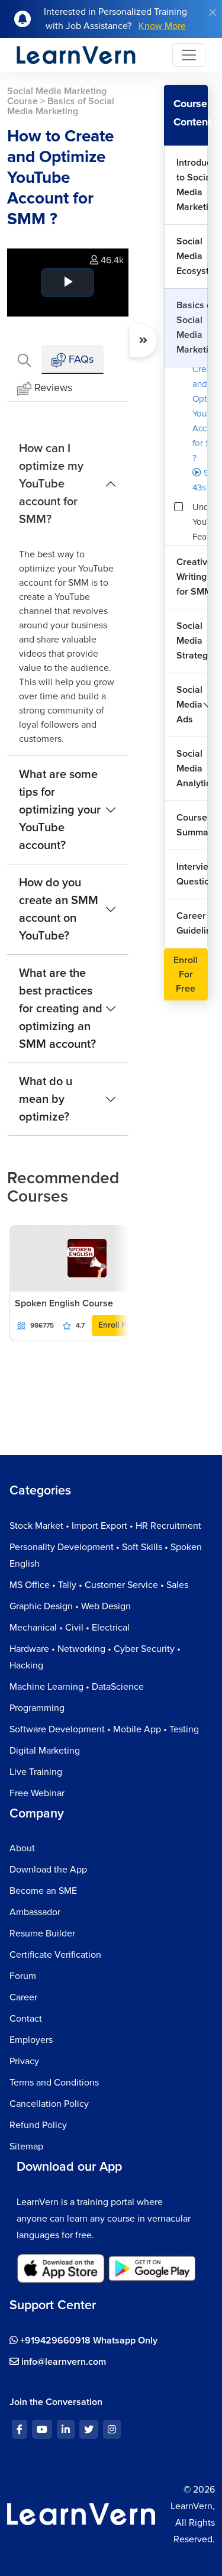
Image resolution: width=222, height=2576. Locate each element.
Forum (23, 1976)
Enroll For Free (126, 1325)
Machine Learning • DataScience (77, 1687)
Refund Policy (38, 2125)
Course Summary (192, 825)
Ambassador (35, 1912)
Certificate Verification (55, 1955)
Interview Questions (192, 874)
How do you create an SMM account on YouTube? (59, 909)
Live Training (36, 1772)
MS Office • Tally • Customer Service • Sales (99, 1585)
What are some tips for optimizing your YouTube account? (60, 810)
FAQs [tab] (80, 359)
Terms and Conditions (54, 2083)
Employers (31, 2040)
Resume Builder (42, 1933)
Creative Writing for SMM (192, 577)
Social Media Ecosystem (192, 256)
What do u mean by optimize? (46, 1099)
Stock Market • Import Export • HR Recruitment (105, 1526)
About (22, 1848)
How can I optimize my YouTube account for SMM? (51, 484)
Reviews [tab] (53, 388)
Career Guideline (192, 923)
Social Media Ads (189, 705)
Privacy (24, 2061)
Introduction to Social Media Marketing (192, 185)
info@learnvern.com (62, 2362)
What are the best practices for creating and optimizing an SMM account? (61, 1009)
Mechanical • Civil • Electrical (70, 1628)
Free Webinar (37, 1793)
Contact (26, 2019)
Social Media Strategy (192, 641)
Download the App (48, 1870)
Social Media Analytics (192, 769)
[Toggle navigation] (189, 55)
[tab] (24, 359)
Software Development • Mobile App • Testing (104, 1729)
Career (23, 1997)
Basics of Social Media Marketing (192, 327)
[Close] (213, 12)
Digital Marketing (45, 1751)
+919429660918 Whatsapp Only (88, 2341)
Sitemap (26, 2146)
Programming (37, 1708)
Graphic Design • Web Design (70, 1606)
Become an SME (43, 1891)
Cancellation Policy (49, 2104)
